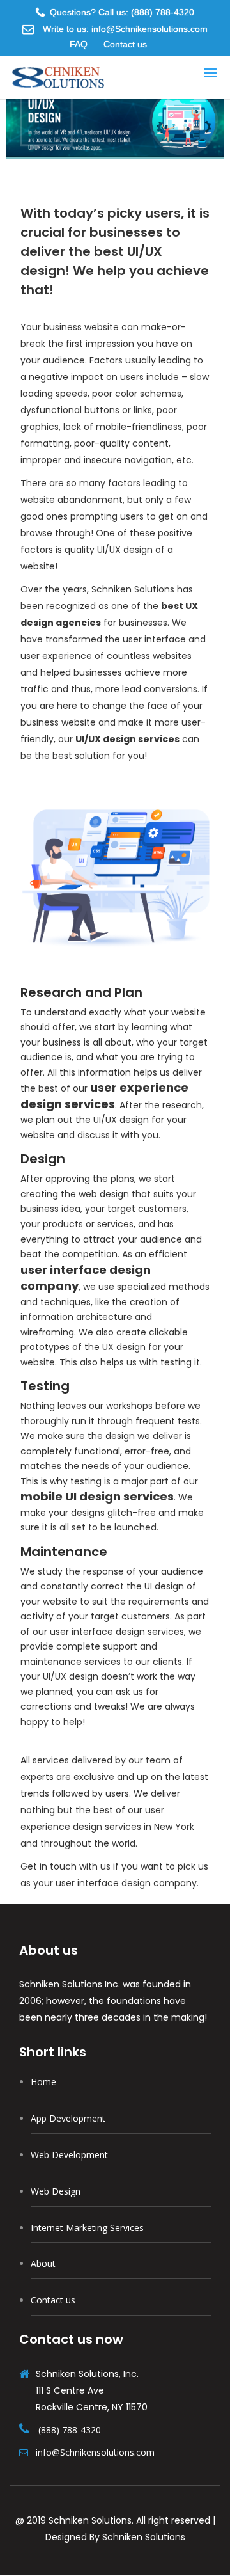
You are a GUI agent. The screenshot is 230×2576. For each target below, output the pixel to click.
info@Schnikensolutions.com (94, 2452)
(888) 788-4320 (70, 2430)
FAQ (79, 44)
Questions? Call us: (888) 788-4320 (122, 12)
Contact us (125, 44)
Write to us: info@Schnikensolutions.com (124, 29)
